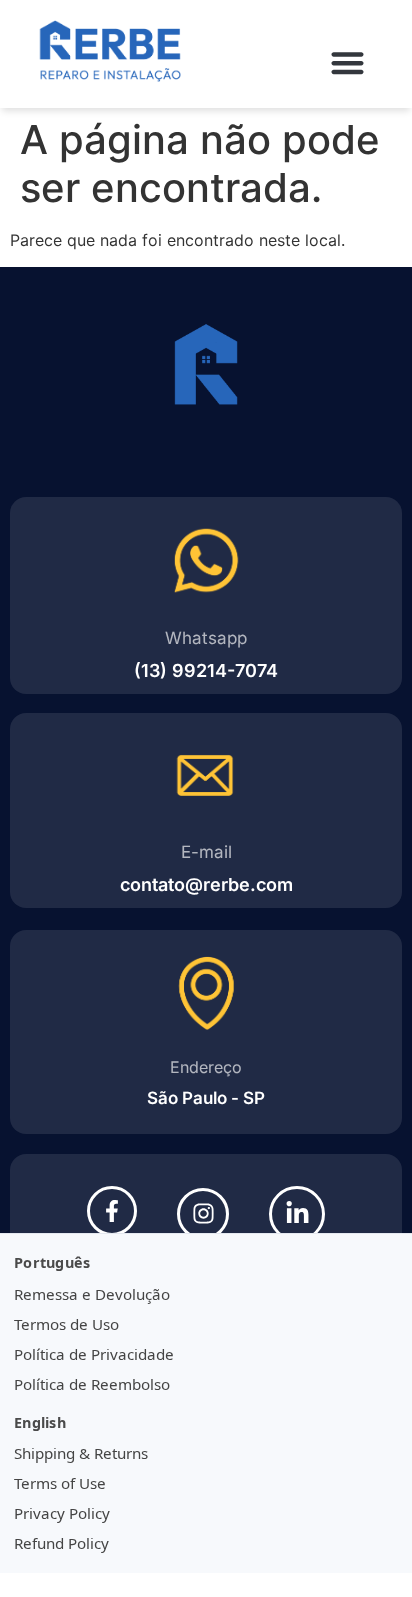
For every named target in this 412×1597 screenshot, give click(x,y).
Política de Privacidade (94, 1354)
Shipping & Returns (81, 1453)
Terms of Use (60, 1483)
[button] (348, 62)
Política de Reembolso (92, 1384)
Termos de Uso (66, 1324)
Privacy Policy (62, 1513)
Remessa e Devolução (92, 1294)
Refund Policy (61, 1543)
